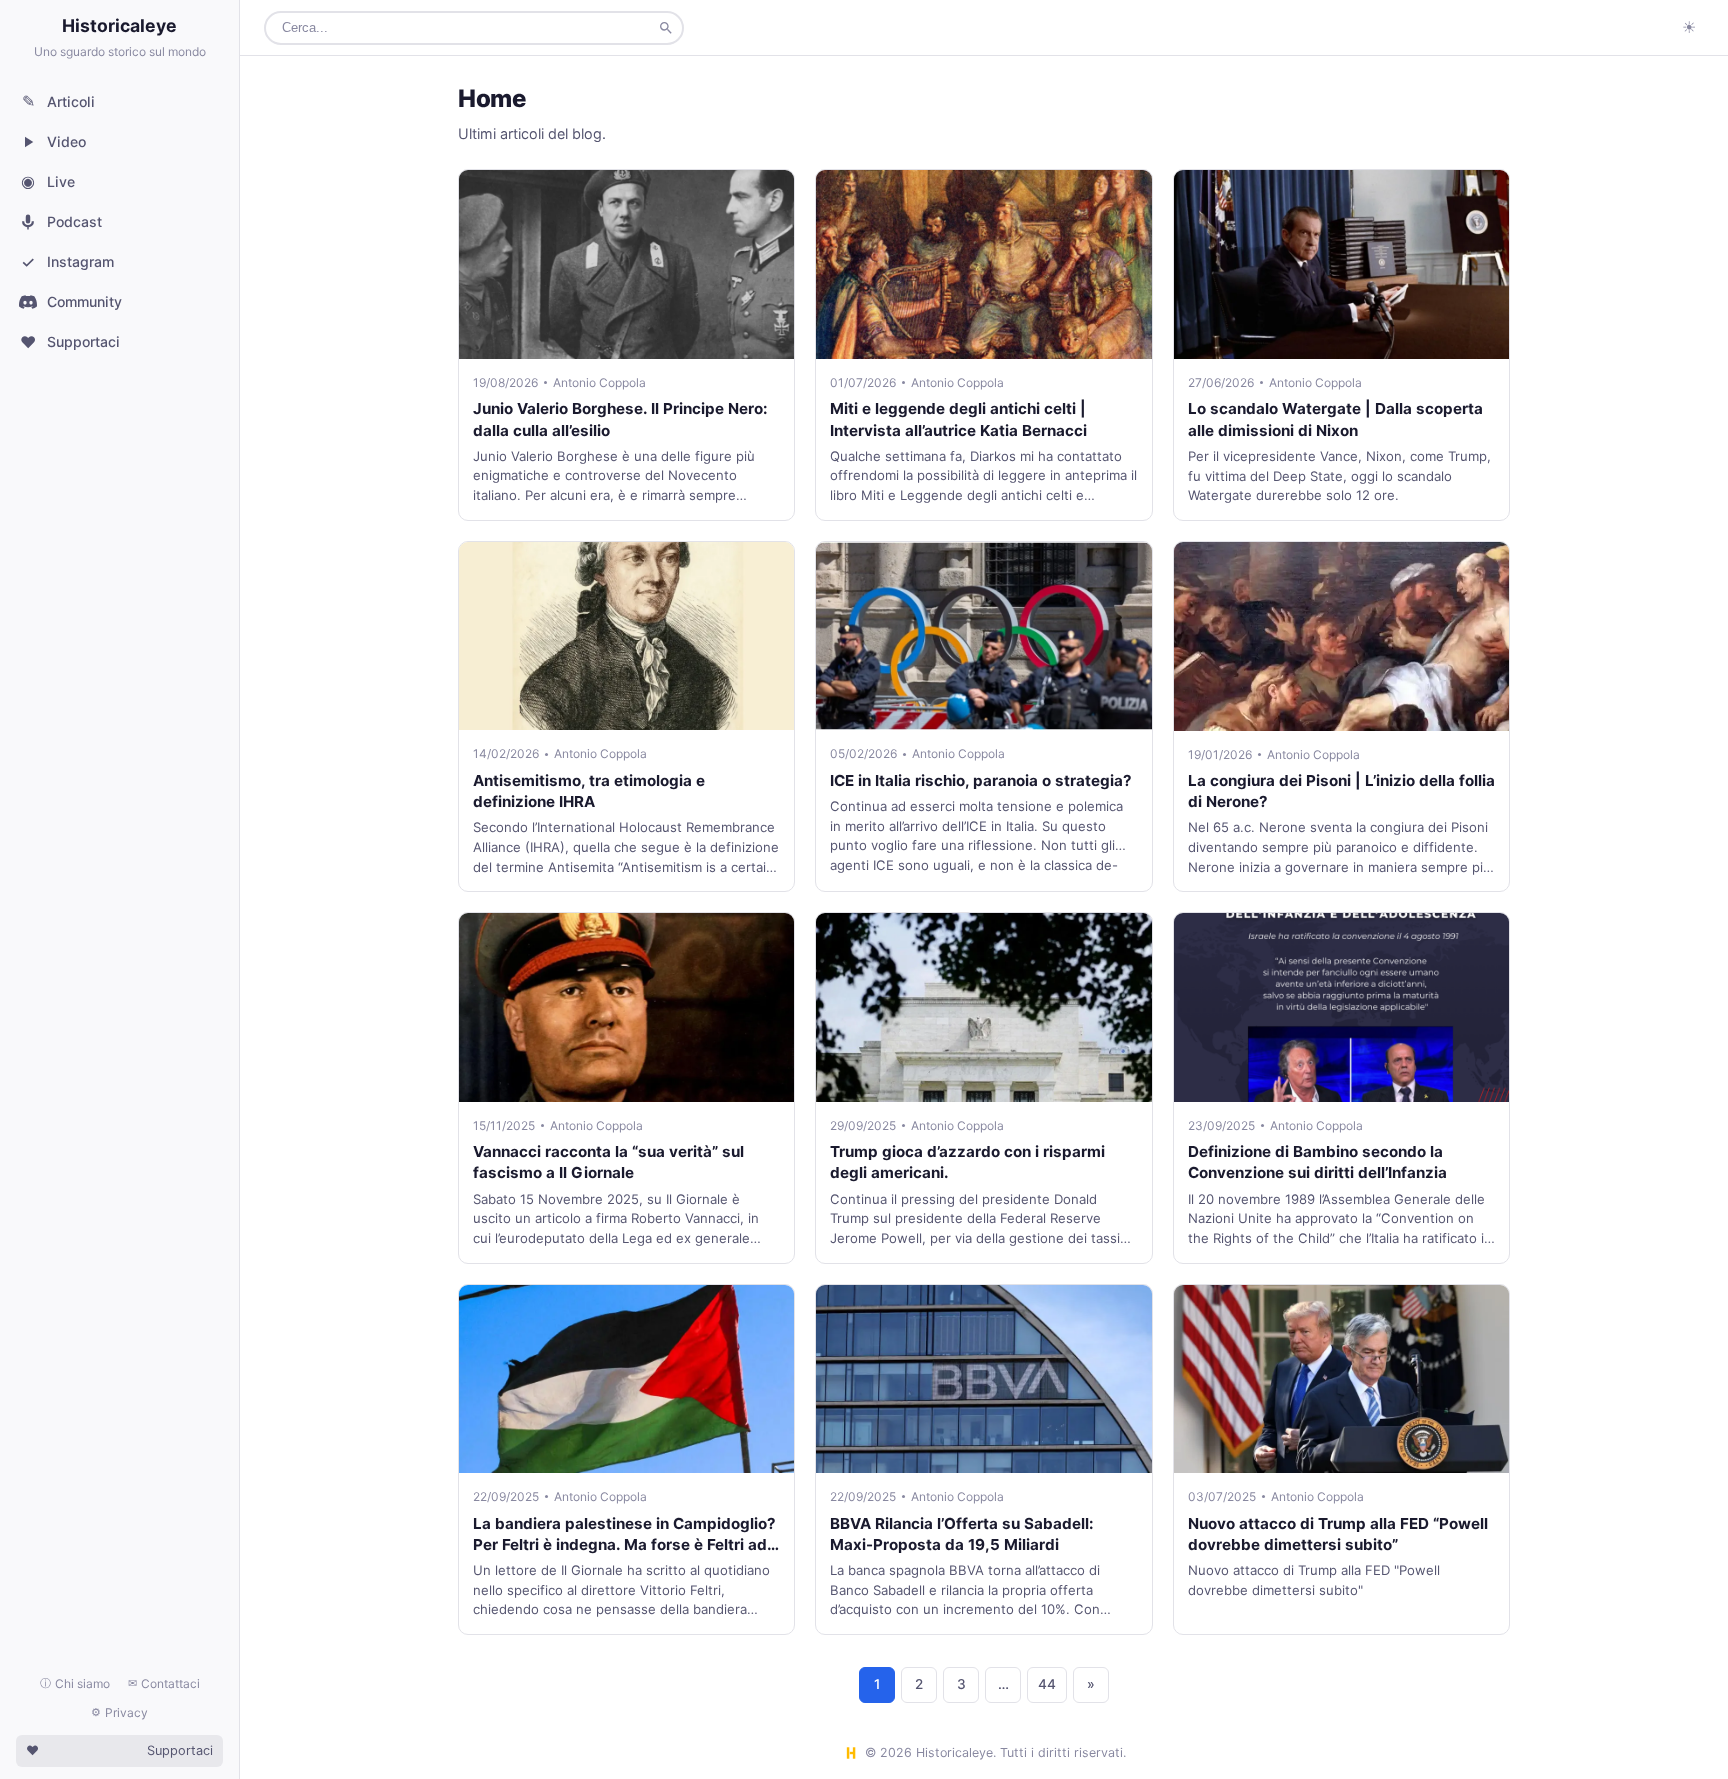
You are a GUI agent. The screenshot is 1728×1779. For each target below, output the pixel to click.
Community (84, 301)
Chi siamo (75, 1683)
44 (1047, 1684)
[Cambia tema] (1689, 28)
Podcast (74, 221)
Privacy (119, 1712)
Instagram (67, 262)
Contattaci (164, 1683)
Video (66, 141)
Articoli (59, 101)
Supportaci (70, 342)
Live (48, 181)
